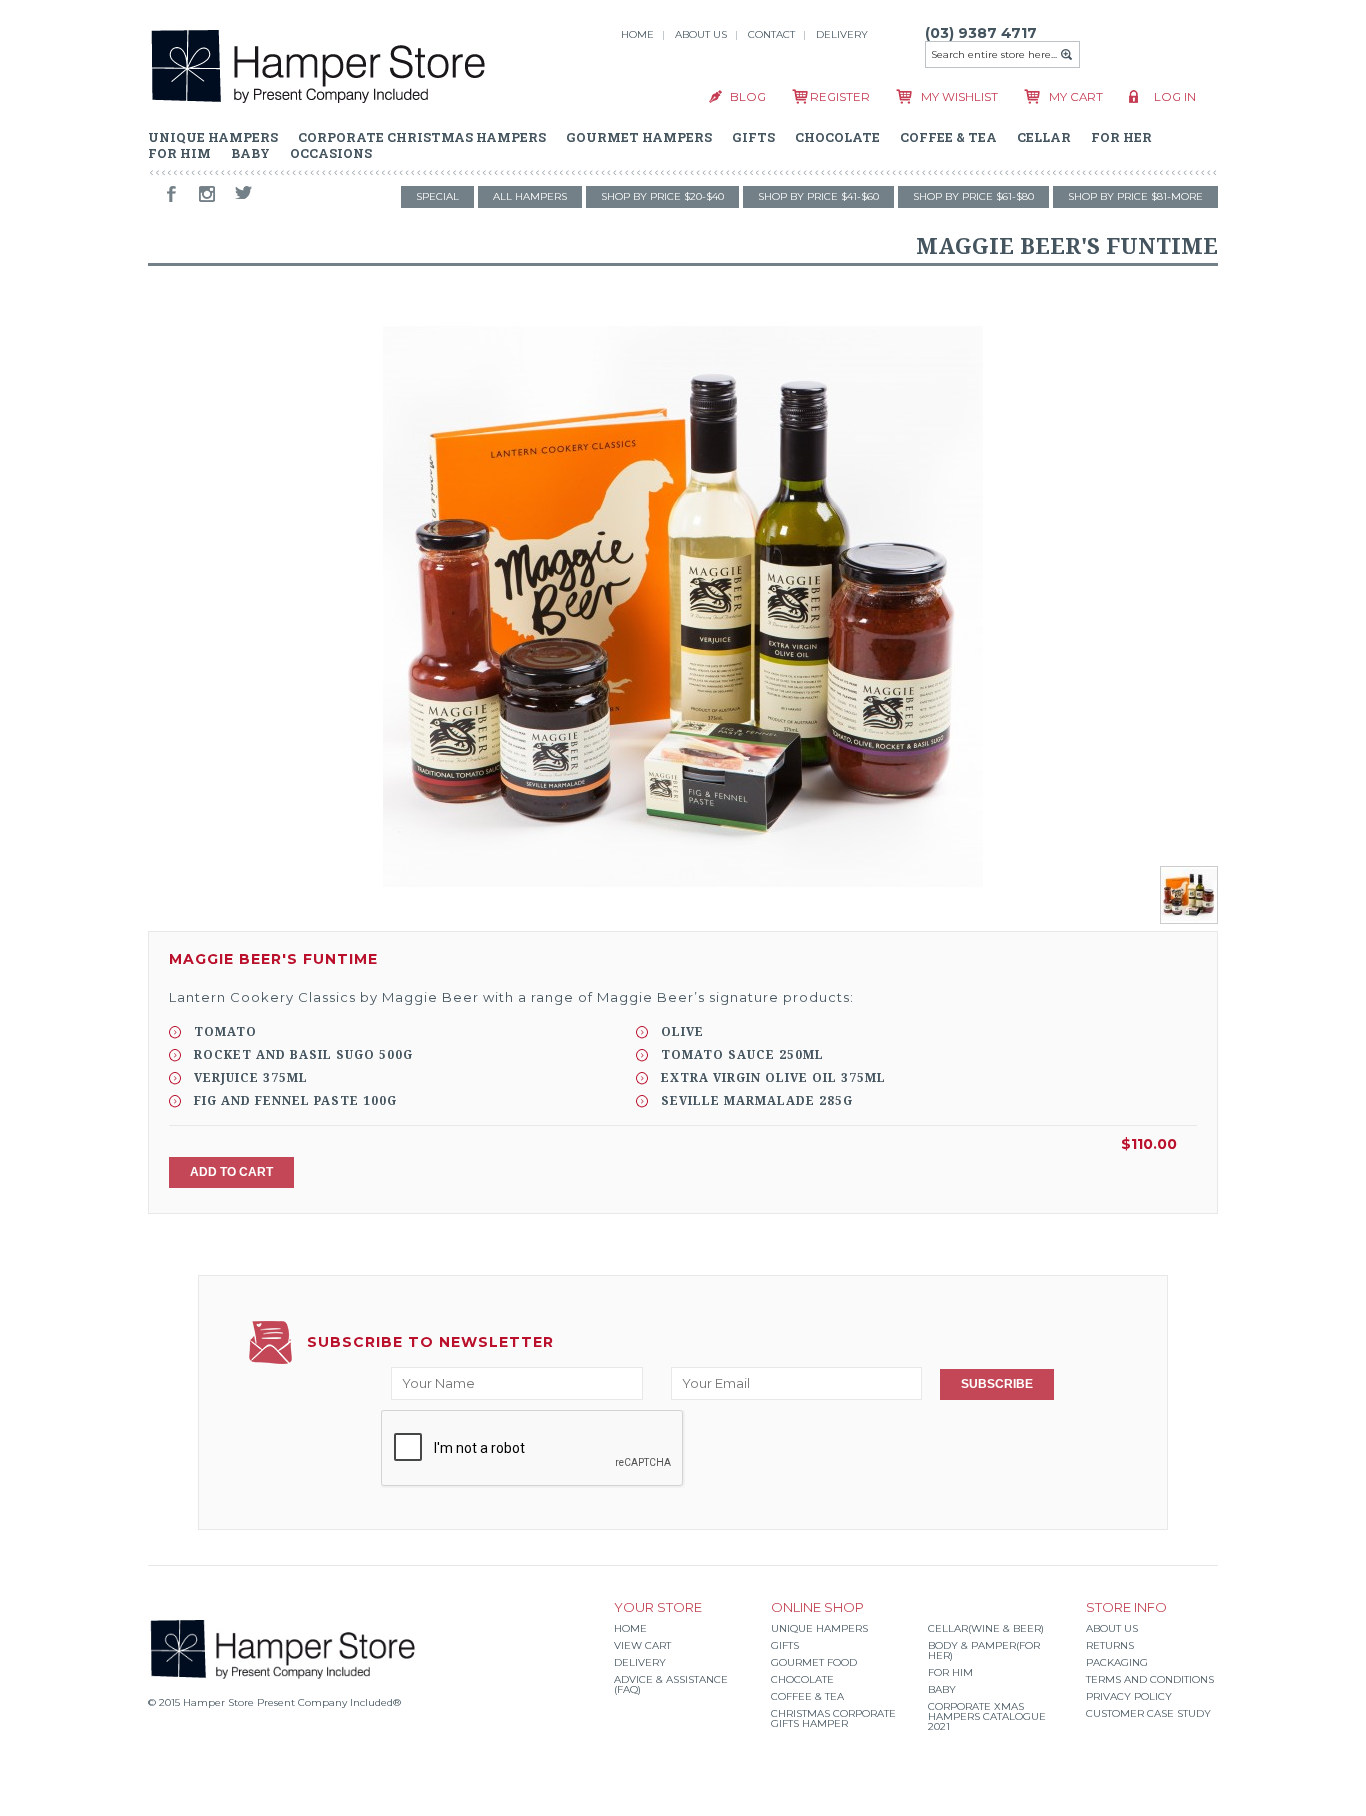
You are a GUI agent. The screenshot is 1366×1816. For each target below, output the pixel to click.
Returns (1110, 1645)
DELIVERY (842, 34)
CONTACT (771, 34)
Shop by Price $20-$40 (662, 196)
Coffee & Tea (807, 1696)
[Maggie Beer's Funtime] (683, 606)
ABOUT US (701, 34)
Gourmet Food (814, 1662)
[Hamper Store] (318, 69)
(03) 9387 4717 (981, 33)
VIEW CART (642, 1645)
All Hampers (530, 196)
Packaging (1117, 1662)
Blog (748, 97)
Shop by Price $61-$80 (973, 196)
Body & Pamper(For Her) (984, 1650)
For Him (950, 1672)
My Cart (1076, 97)
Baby (942, 1689)
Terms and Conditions (1150, 1679)
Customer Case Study (1148, 1713)
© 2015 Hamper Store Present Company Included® (274, 1703)
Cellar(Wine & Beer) (986, 1628)
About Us (1112, 1628)
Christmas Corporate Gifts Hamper (833, 1718)
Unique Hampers (819, 1628)
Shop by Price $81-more (1135, 196)
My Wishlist (959, 97)
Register (840, 97)
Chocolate (802, 1679)
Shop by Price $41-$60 (818, 196)
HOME (637, 34)
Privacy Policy (1129, 1696)
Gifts (785, 1645)
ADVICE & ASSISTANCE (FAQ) (671, 1684)
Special (437, 196)
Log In (1175, 97)
